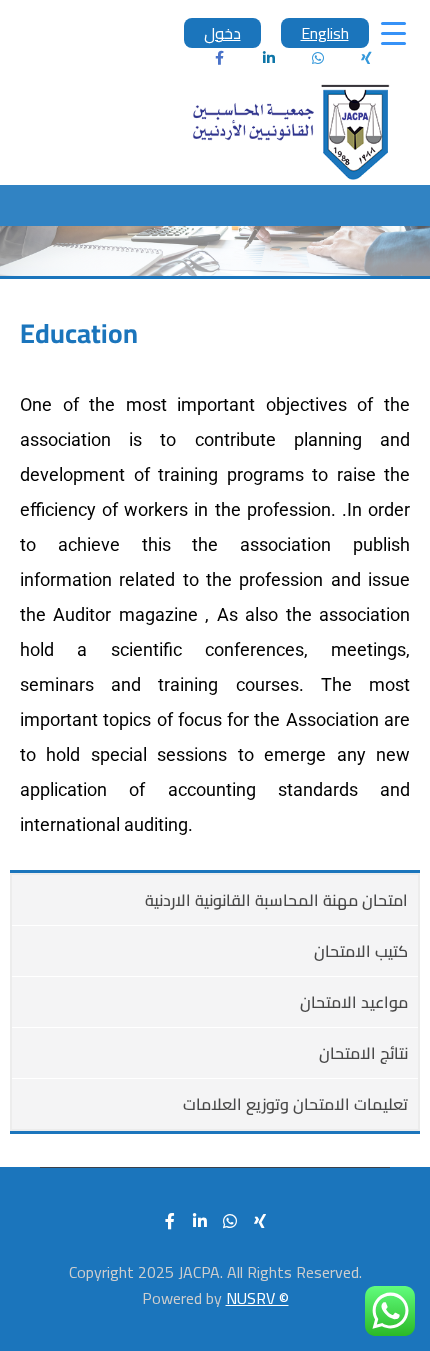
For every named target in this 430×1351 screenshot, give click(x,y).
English (325, 33)
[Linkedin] (269, 58)
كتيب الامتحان (361, 951)
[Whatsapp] (318, 58)
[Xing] (260, 1221)
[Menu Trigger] (393, 32)
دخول (222, 33)
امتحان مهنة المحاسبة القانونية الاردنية (276, 900)
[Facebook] (220, 58)
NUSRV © (257, 1298)
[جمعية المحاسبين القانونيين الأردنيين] (290, 132)
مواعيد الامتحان (354, 1002)
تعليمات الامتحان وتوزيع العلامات (295, 1104)
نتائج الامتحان (363, 1053)
